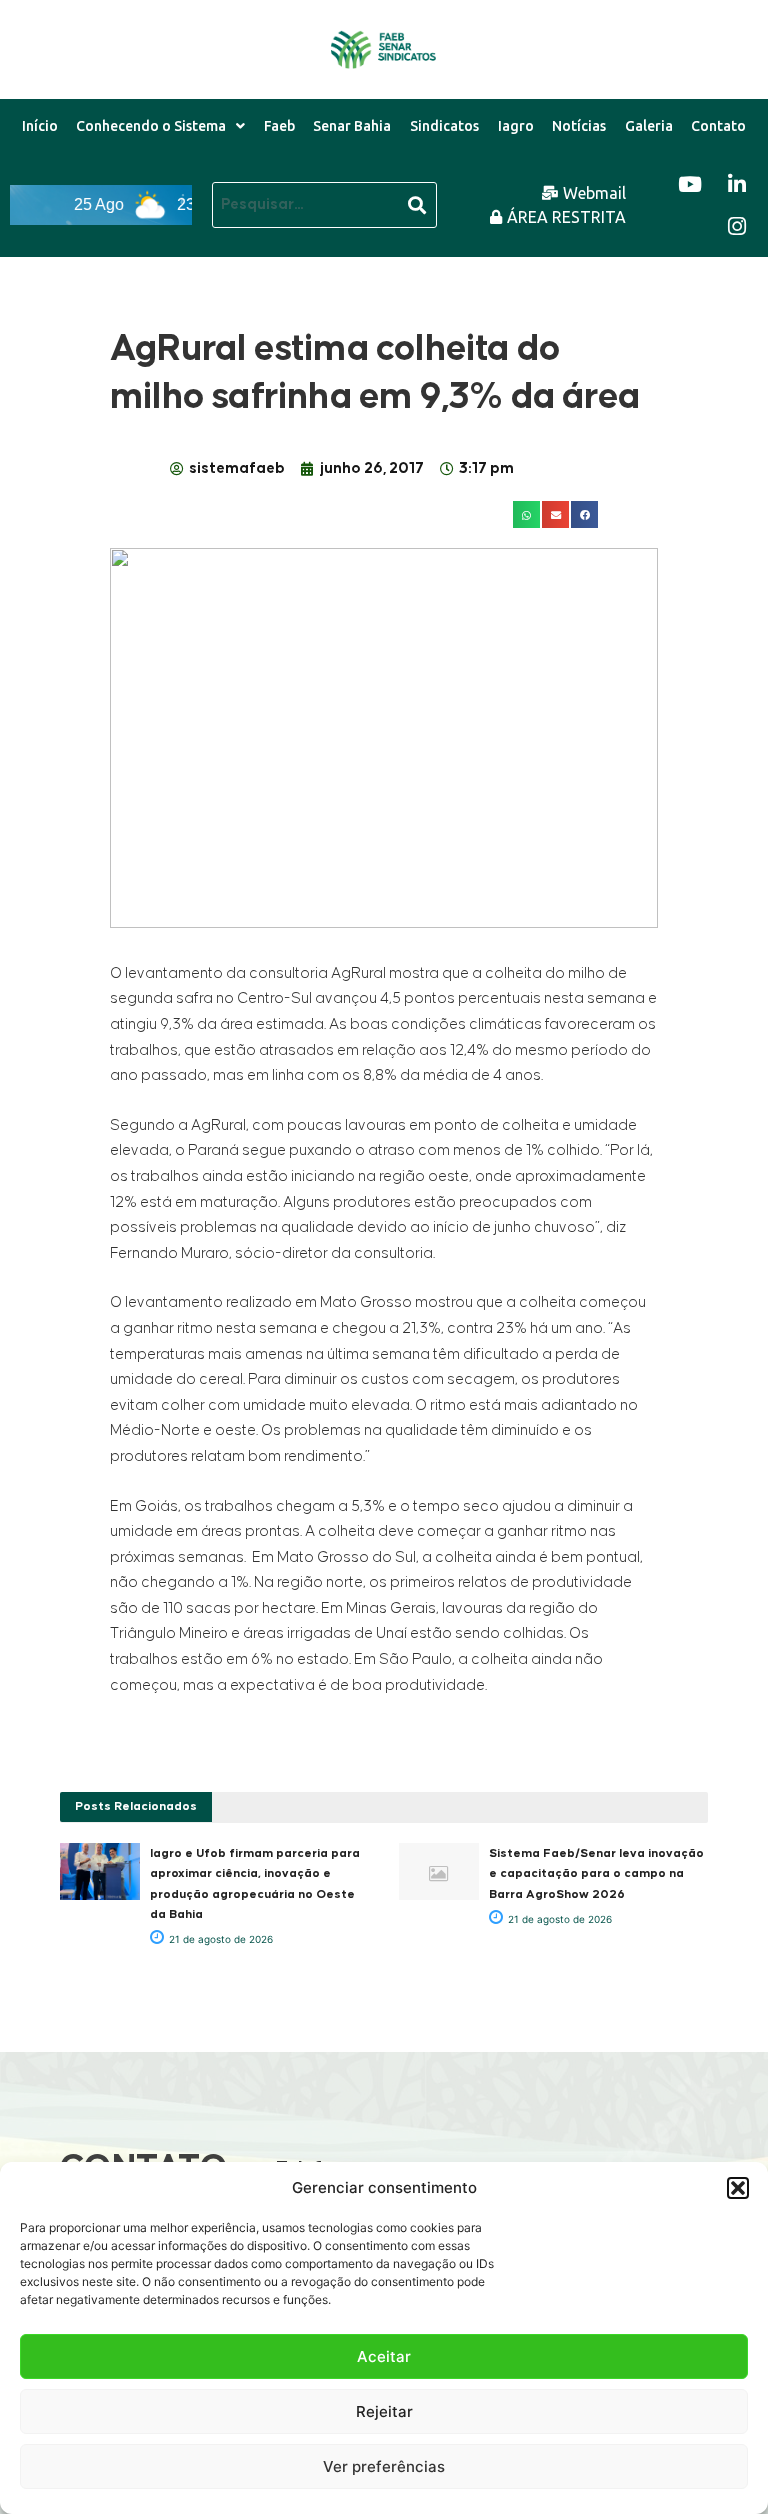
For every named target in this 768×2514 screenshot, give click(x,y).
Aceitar (384, 2356)
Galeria (649, 126)
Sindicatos (444, 126)
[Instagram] (737, 226)
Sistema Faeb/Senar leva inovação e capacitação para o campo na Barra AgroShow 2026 (596, 1873)
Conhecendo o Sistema (151, 126)
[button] (738, 2188)
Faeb (279, 126)
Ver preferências (384, 2466)
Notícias (579, 126)
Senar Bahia (352, 126)
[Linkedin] (737, 184)
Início (40, 126)
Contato (718, 126)
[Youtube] (690, 184)
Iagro (516, 126)
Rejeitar (384, 2411)
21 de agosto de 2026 (219, 1939)
